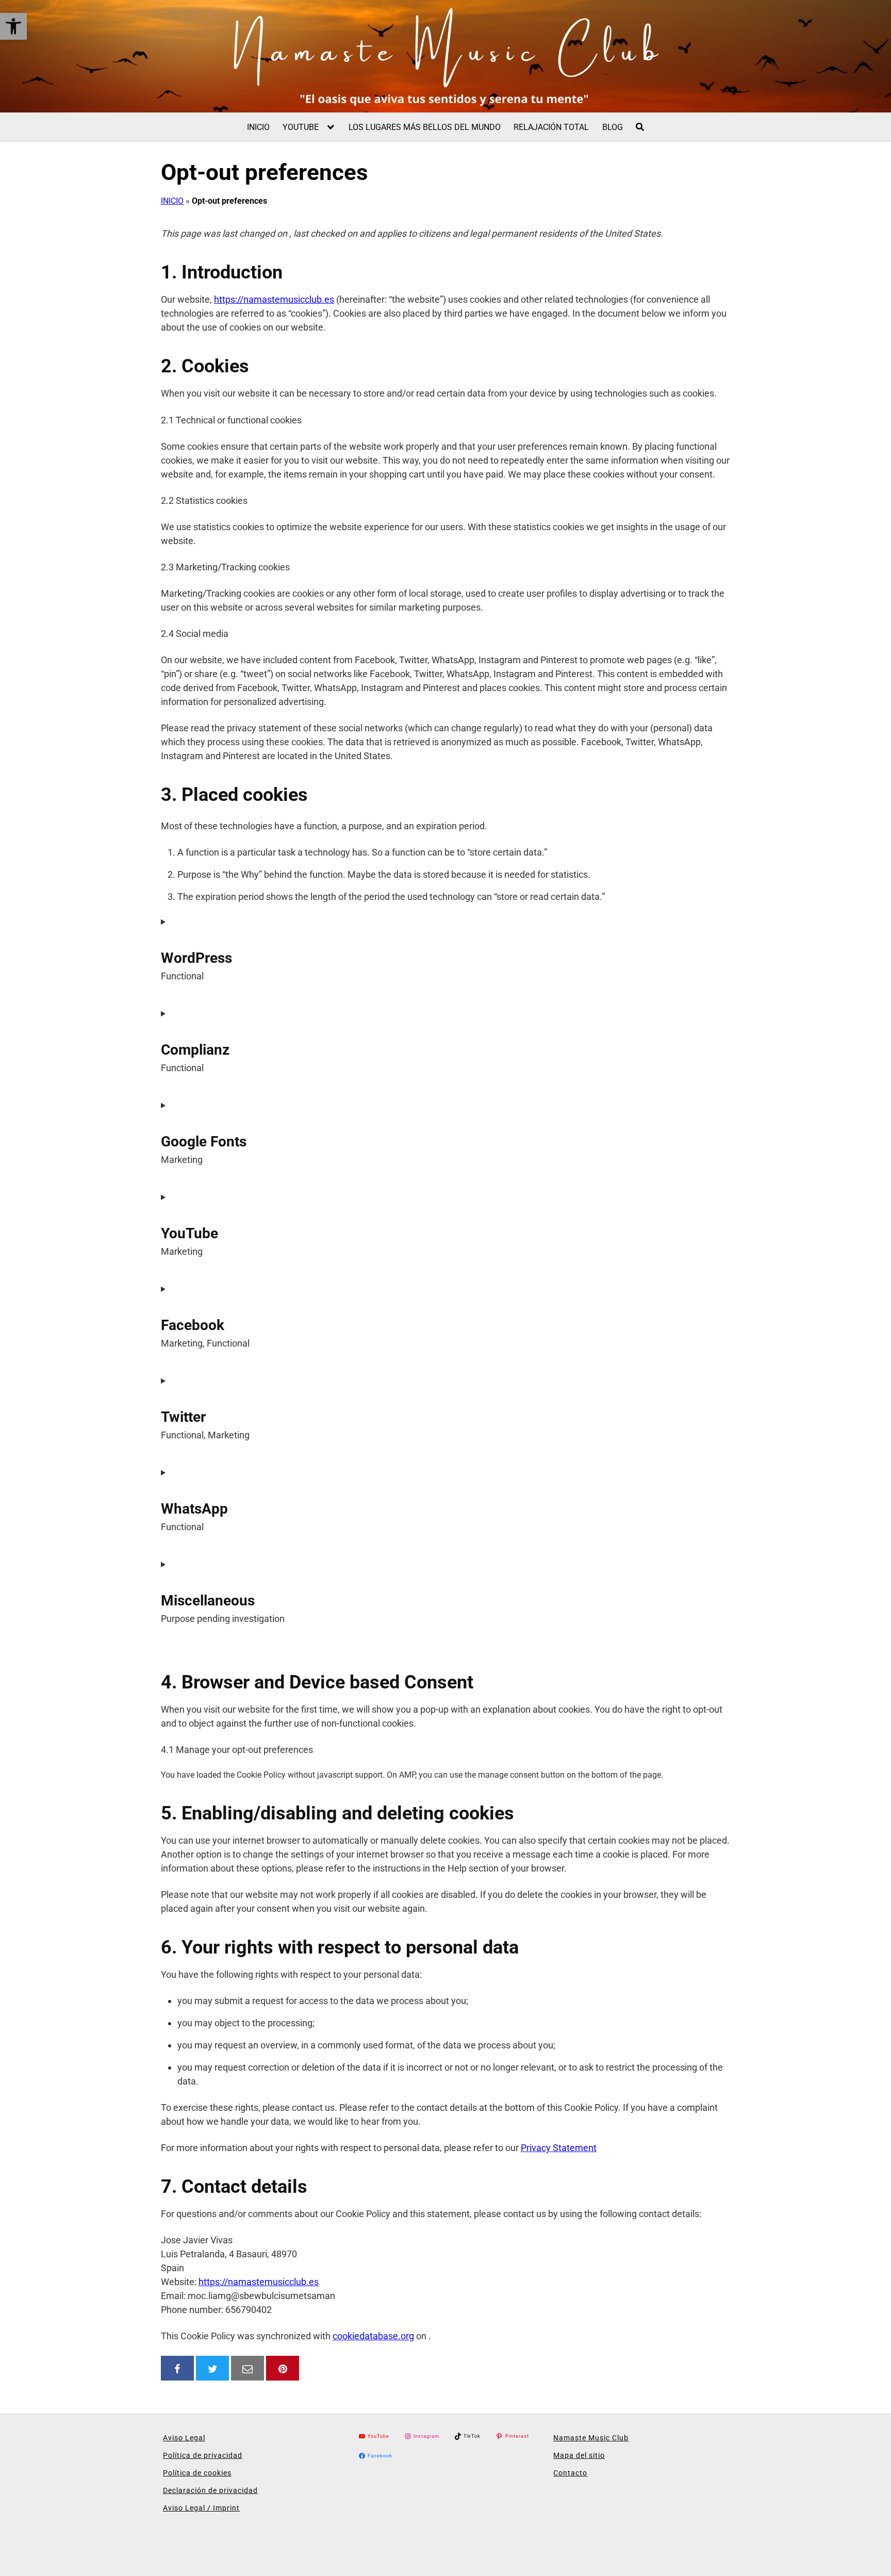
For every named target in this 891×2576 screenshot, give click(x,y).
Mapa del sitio (579, 2455)
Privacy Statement (559, 2148)
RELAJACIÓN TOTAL (551, 127)
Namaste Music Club (591, 2438)
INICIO (258, 127)
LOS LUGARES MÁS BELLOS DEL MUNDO (425, 127)
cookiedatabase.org (373, 2336)
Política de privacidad (203, 2455)
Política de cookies (197, 2473)
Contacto (570, 2473)
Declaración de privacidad (210, 2490)
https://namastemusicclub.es (274, 299)
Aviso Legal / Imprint (201, 2508)
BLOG (613, 127)
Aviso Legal (184, 2438)
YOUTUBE (301, 127)
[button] (13, 26)
